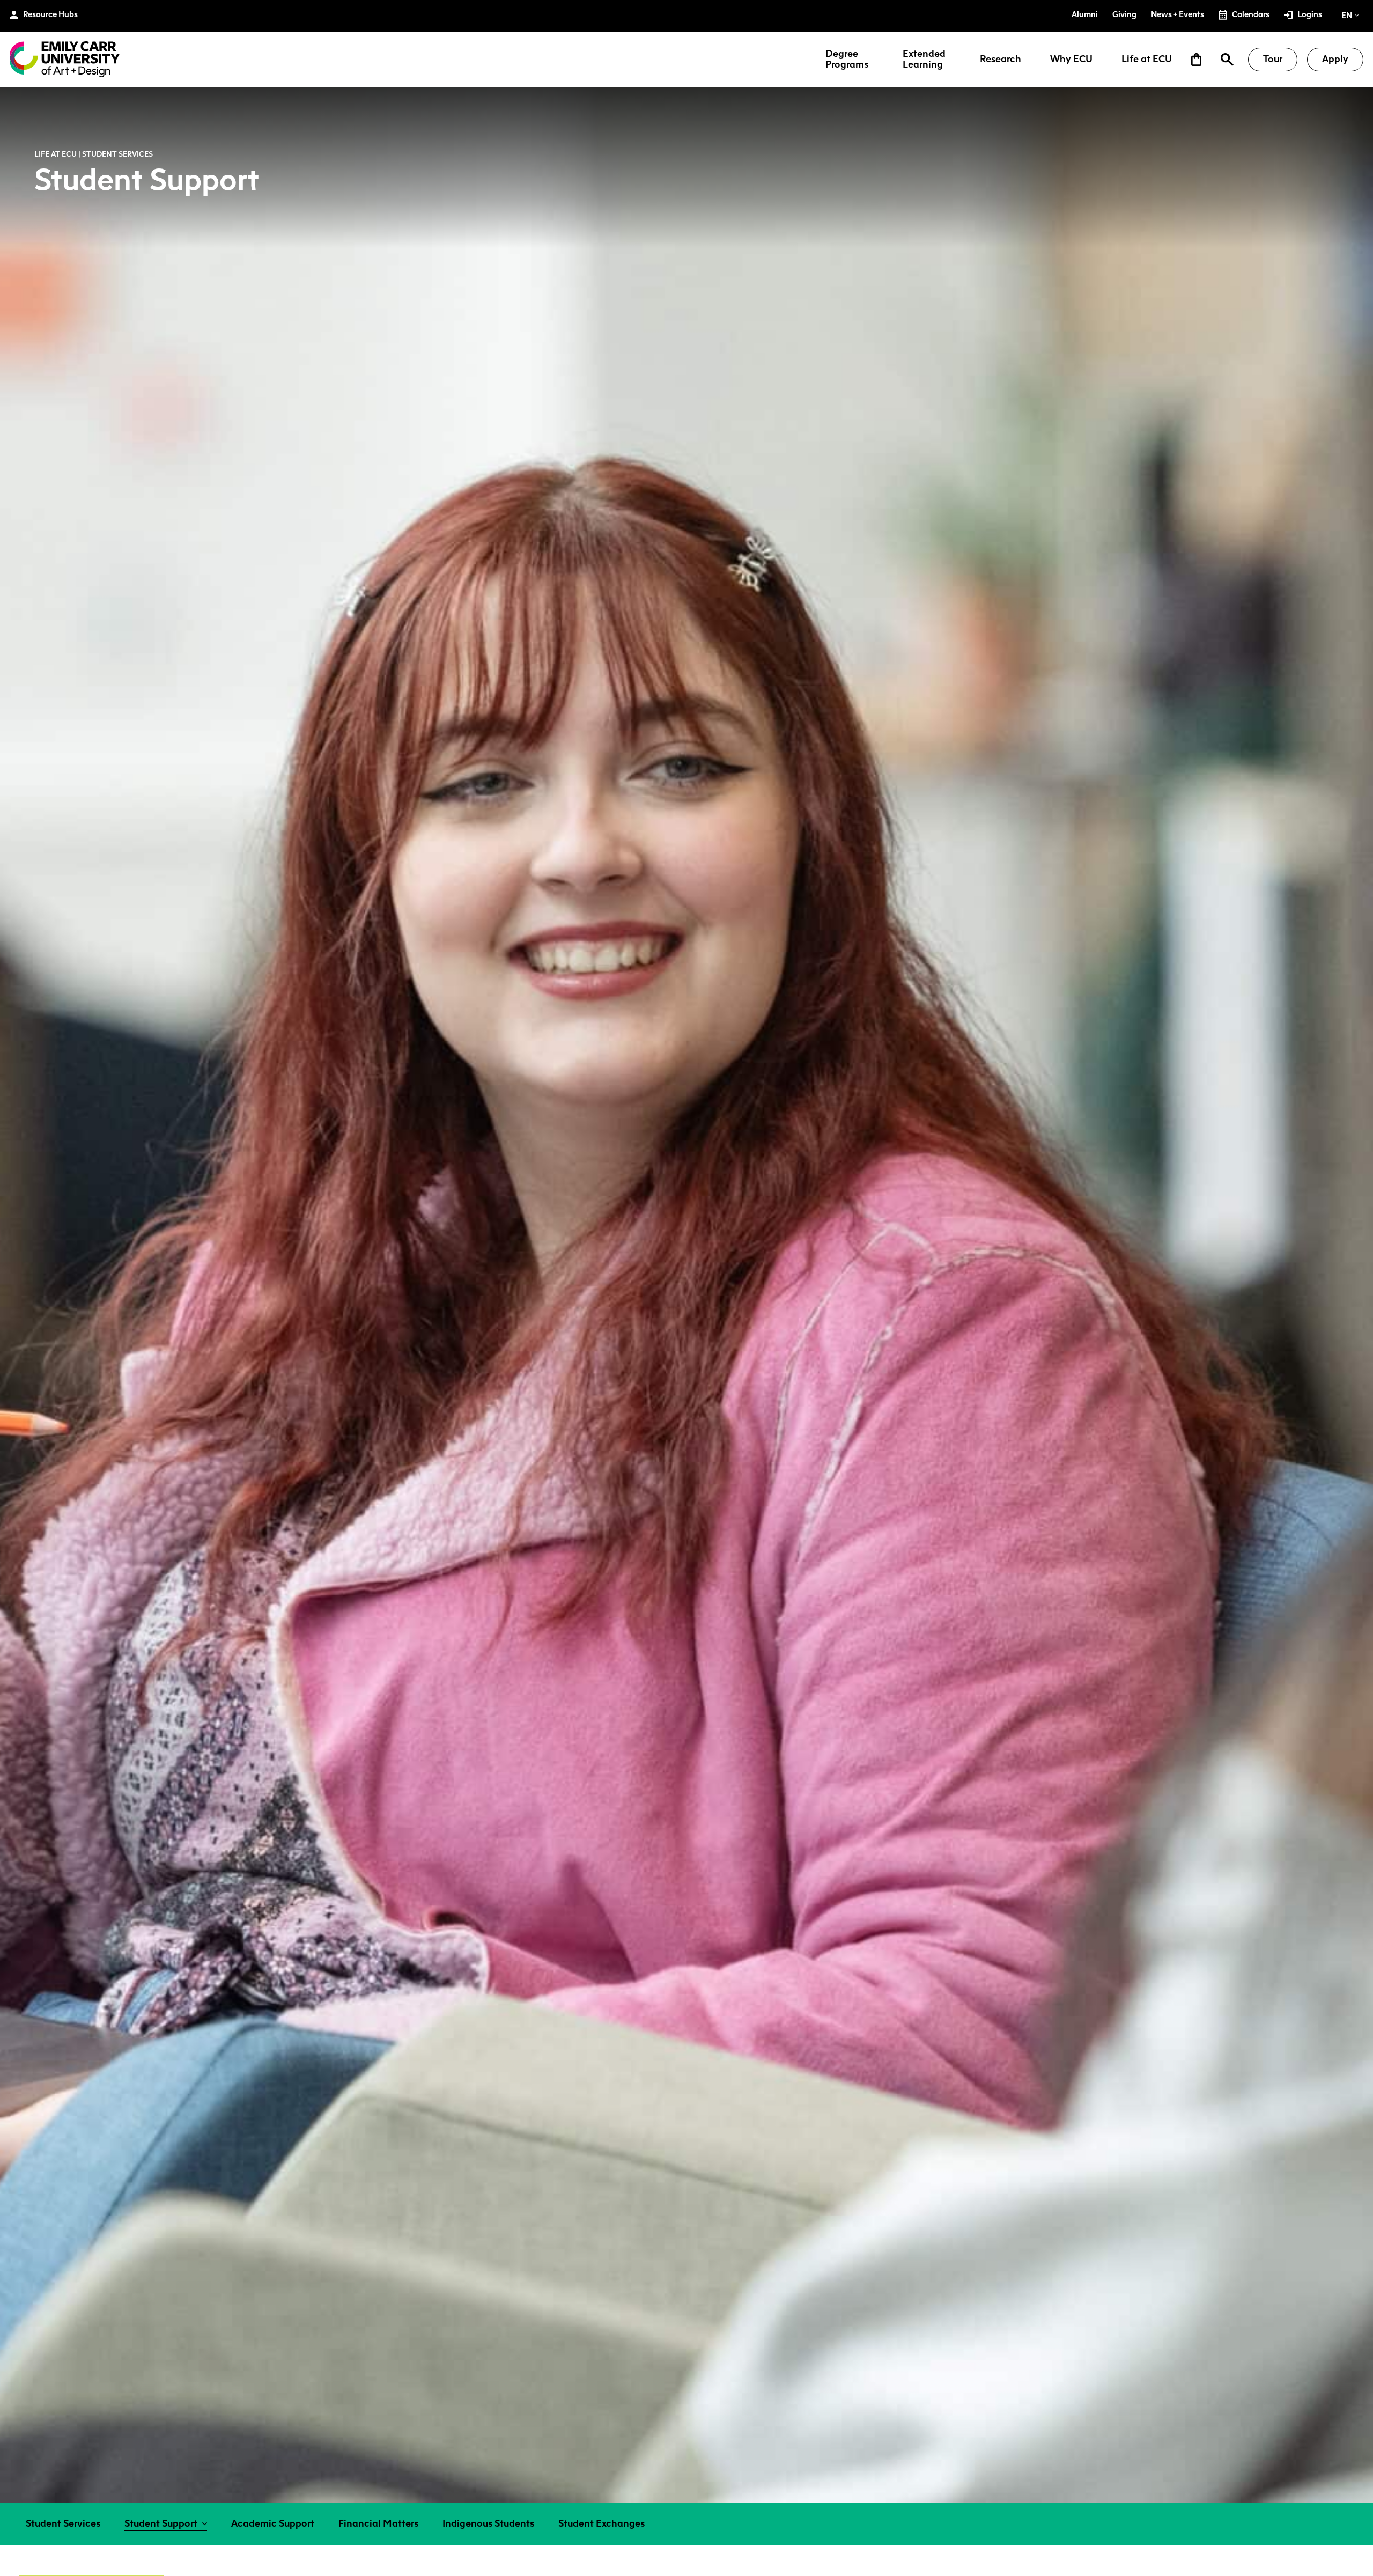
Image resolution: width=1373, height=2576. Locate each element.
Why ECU (1071, 60)
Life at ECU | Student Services (94, 154)
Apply (1335, 59)
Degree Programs (847, 60)
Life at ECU (1147, 60)
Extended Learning (924, 60)
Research (1001, 60)
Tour (1273, 59)
